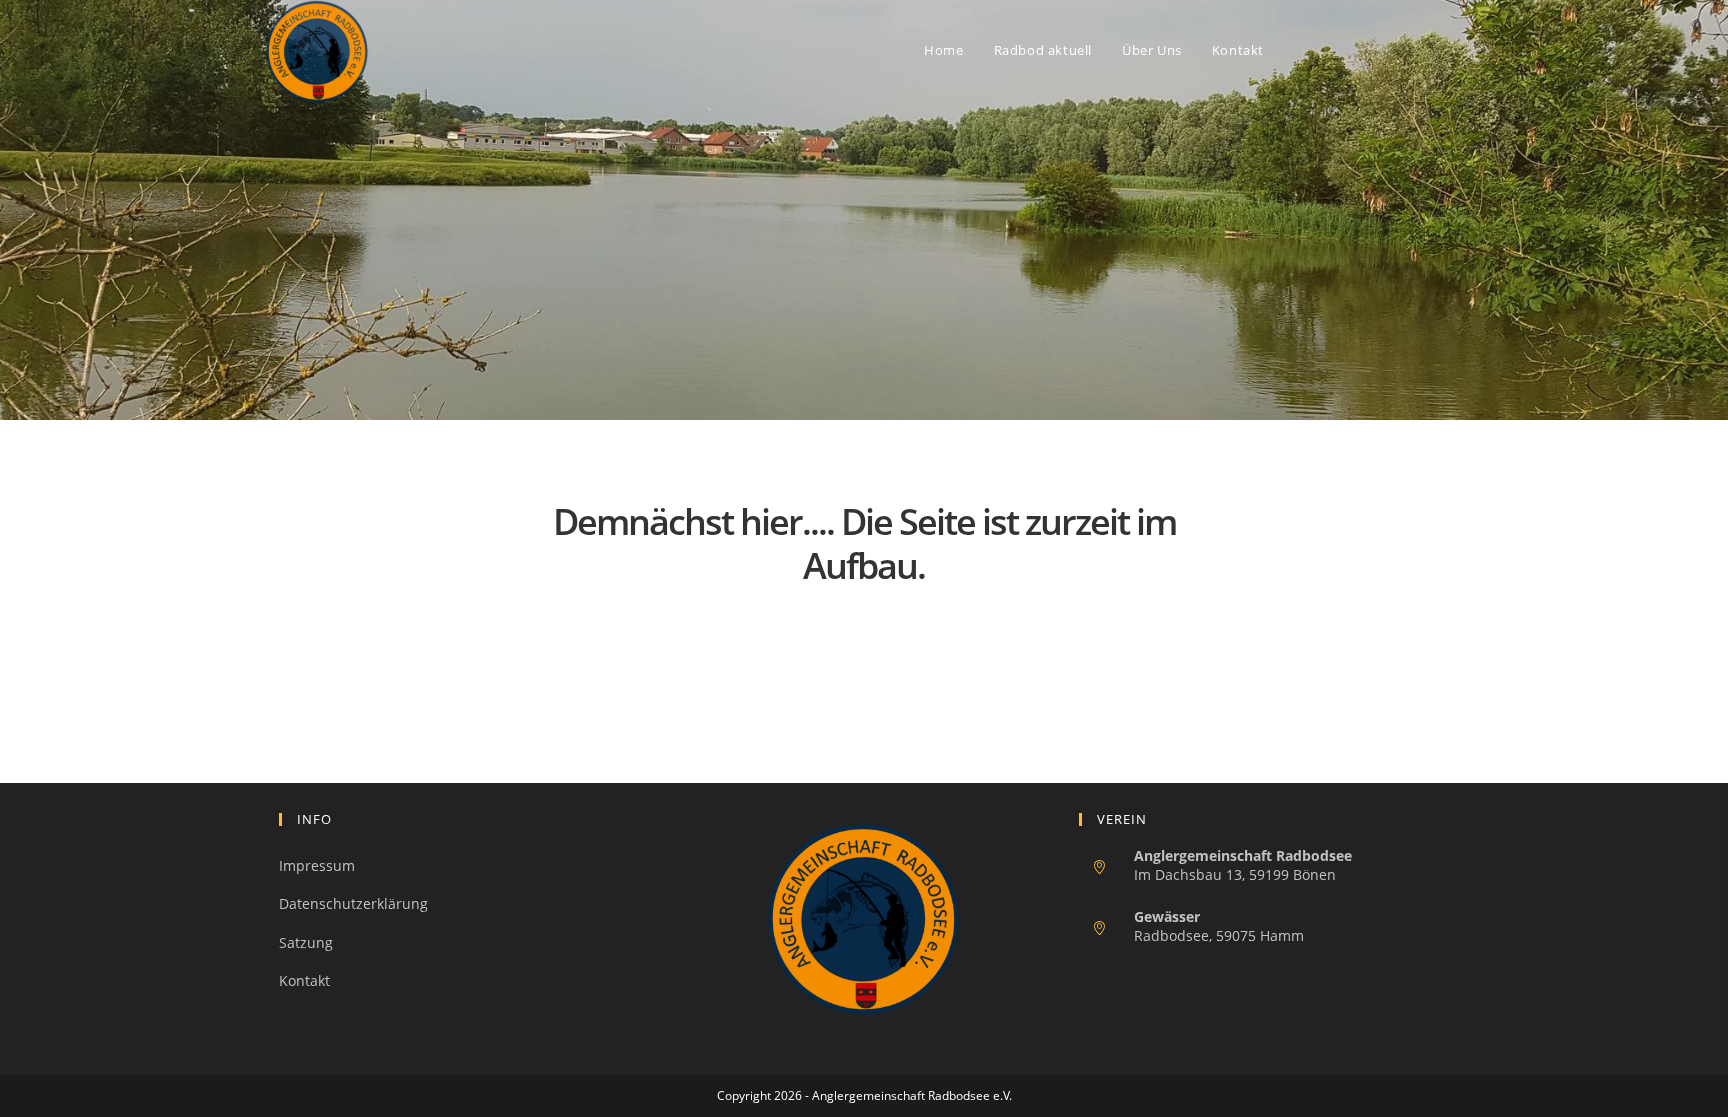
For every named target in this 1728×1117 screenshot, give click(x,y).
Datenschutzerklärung (353, 903)
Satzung (306, 942)
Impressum (317, 865)
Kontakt (304, 980)
